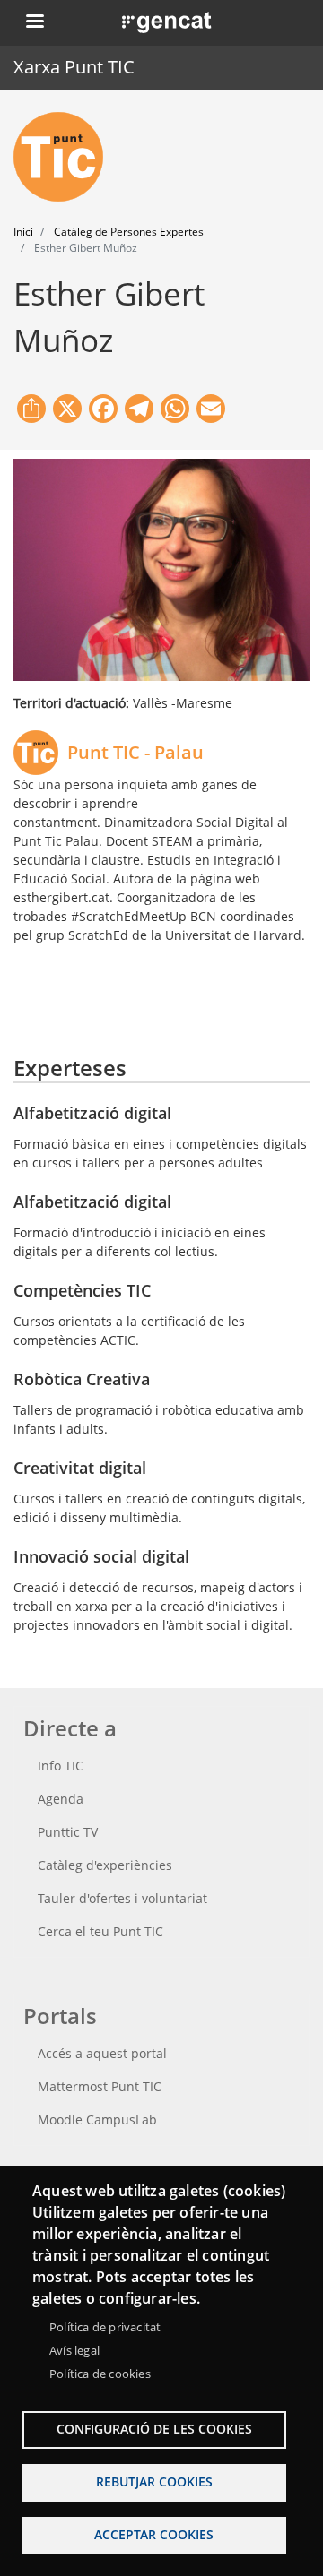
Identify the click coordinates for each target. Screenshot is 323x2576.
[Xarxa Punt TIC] (65, 157)
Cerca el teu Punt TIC (100, 1931)
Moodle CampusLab (97, 2119)
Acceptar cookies (154, 2534)
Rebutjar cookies (154, 2481)
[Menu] (34, 23)
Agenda (61, 1799)
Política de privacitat (105, 2327)
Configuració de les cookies (154, 2429)
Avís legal (74, 2350)
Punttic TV (68, 1832)
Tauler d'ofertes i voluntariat (122, 1898)
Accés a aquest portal (102, 2053)
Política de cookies (100, 2374)
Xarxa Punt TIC (74, 67)
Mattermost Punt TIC (100, 2086)
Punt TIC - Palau (135, 752)
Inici (23, 232)
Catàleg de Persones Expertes (129, 232)
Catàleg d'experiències (105, 1865)
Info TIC (61, 1766)
